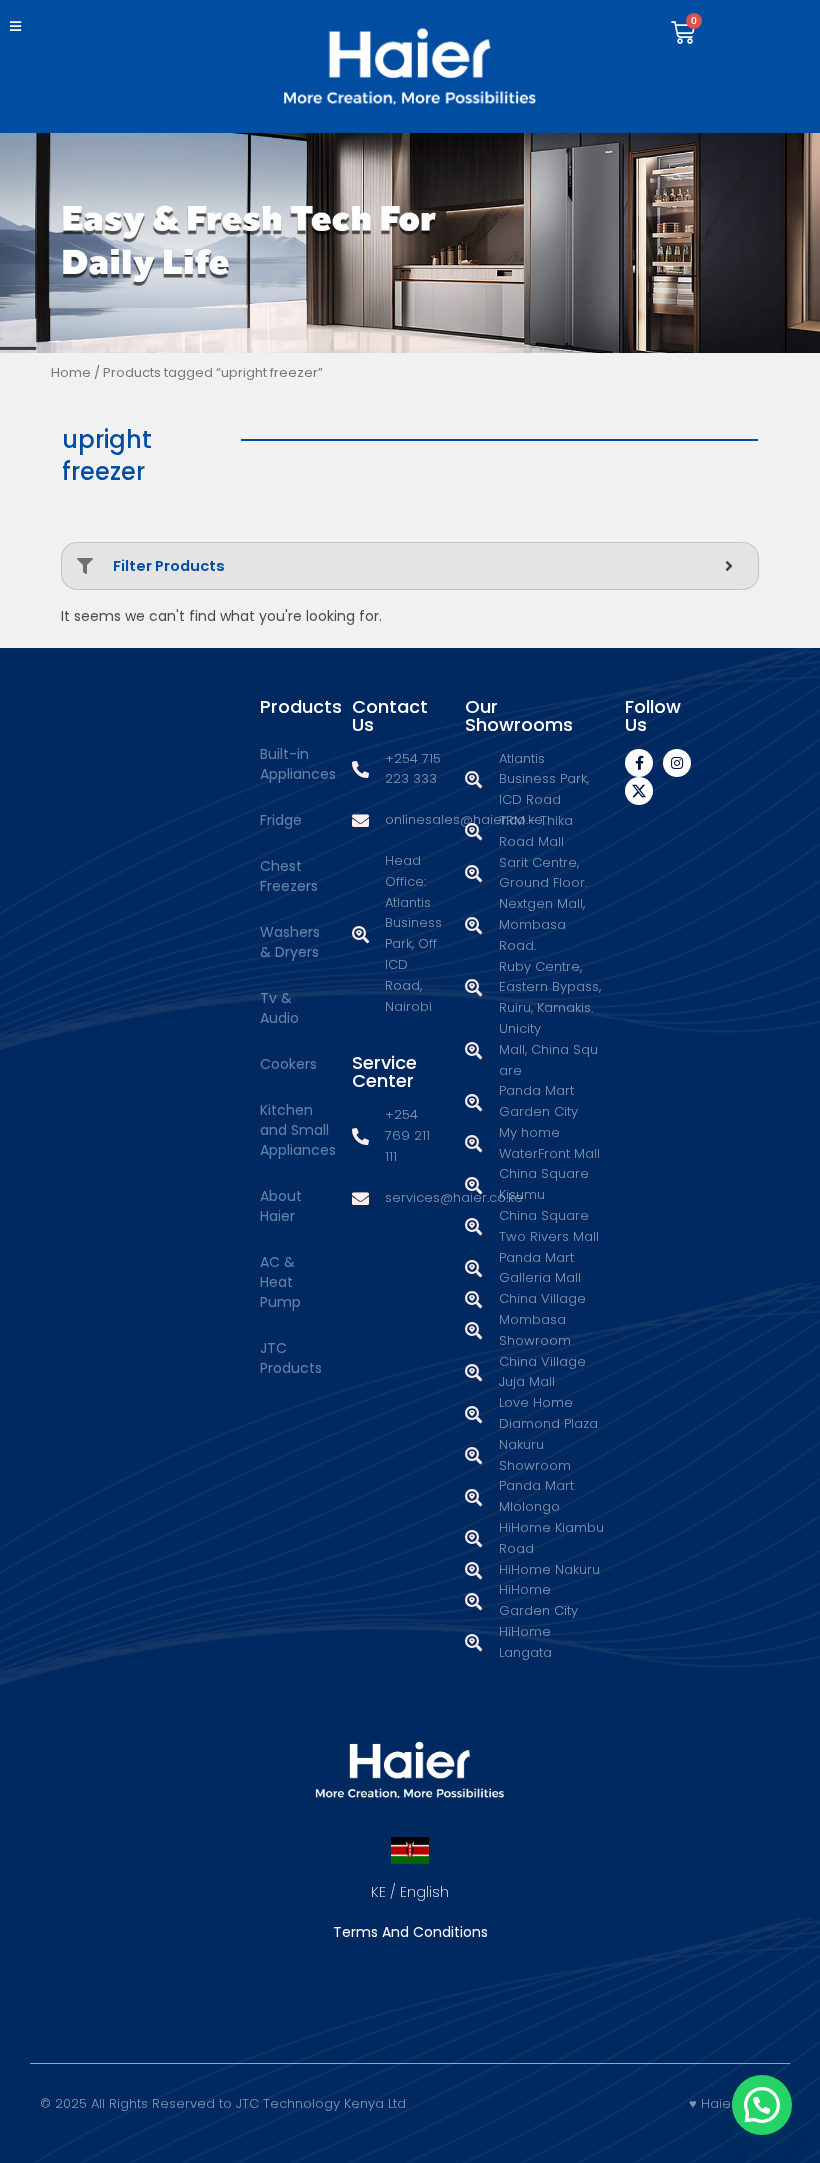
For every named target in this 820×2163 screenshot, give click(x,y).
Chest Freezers (289, 876)
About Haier (281, 1206)
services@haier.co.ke (454, 1197)
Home (71, 372)
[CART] (683, 32)
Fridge (281, 820)
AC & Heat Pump (280, 1282)
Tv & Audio (279, 1008)
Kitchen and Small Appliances (296, 1130)
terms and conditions (410, 1932)
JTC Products (291, 1358)
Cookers (288, 1064)
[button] (18, 27)
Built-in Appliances (296, 764)
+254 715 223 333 (413, 769)
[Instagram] (677, 763)
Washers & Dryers (290, 942)
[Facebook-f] (639, 763)
